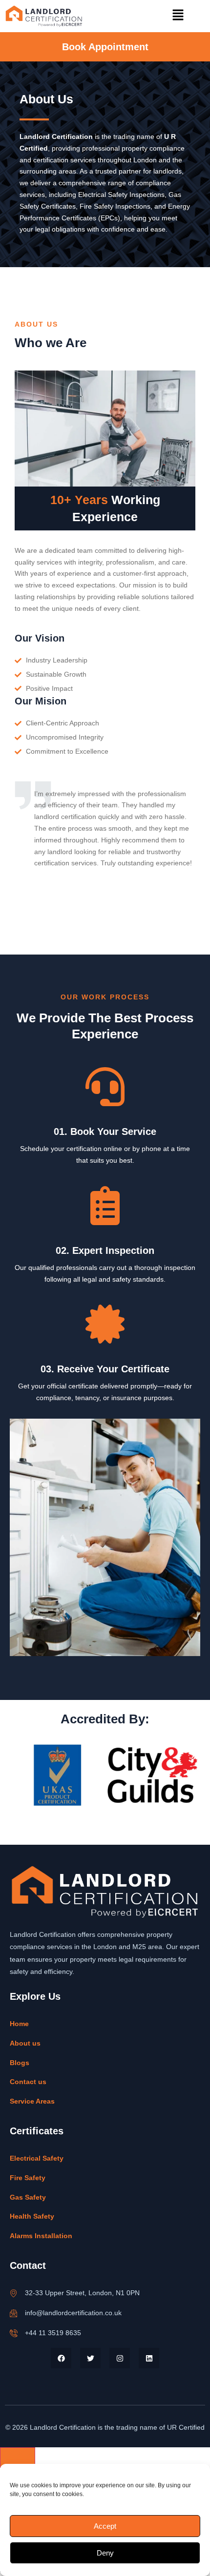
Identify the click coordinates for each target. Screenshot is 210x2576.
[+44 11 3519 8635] (14, 2333)
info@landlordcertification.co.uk (73, 2313)
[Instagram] (120, 2358)
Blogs (20, 2063)
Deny (105, 2553)
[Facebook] (61, 2358)
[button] (178, 16)
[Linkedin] (149, 2358)
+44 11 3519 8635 (53, 2333)
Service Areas (32, 2101)
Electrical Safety (37, 2158)
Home (19, 2024)
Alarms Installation (41, 2236)
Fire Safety (28, 2178)
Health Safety (32, 2216)
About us (25, 2043)
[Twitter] (90, 2358)
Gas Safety (28, 2197)
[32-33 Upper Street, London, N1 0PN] (14, 2293)
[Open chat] (18, 2458)
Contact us (28, 2082)
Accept (105, 2526)
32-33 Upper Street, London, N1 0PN (82, 2293)
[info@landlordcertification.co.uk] (14, 2313)
